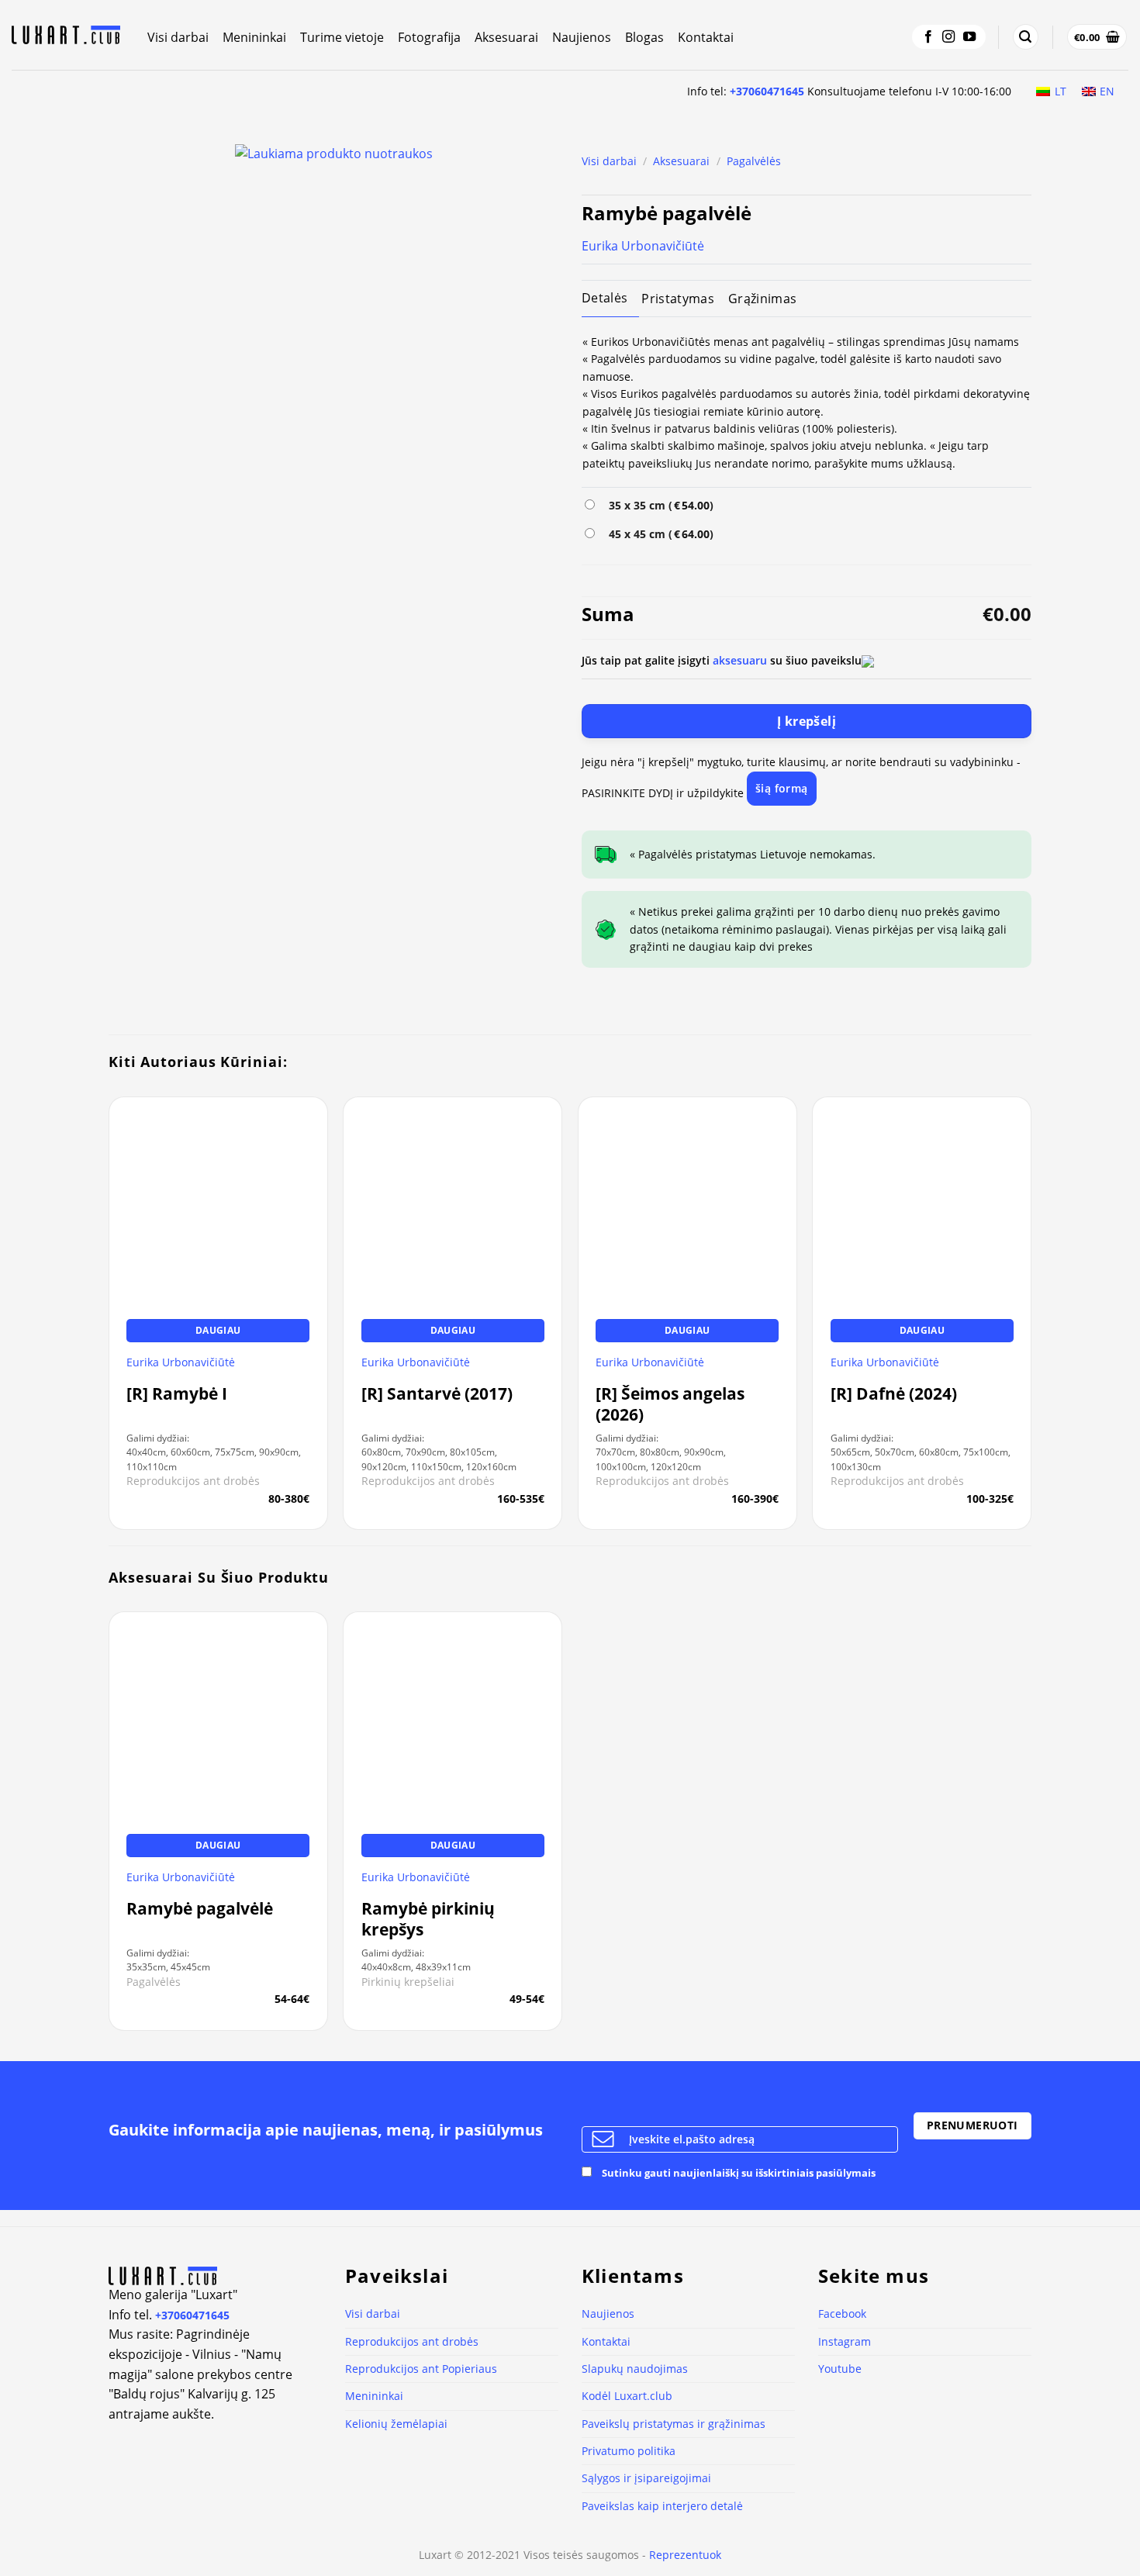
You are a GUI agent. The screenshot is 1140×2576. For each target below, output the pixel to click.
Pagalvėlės (754, 161)
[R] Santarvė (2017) (437, 1394)
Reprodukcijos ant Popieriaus (421, 2369)
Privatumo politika (629, 2451)
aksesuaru (740, 660)
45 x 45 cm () (658, 534)
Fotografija (429, 37)
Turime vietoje (342, 37)
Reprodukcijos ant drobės (412, 2341)
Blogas (644, 37)
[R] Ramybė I (177, 1394)
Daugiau (218, 1330)
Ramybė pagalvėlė (200, 1909)
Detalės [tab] (605, 298)
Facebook (842, 2314)
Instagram (845, 2341)
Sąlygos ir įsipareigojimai (646, 2478)
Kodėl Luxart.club (627, 2396)
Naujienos (582, 37)
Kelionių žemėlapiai (396, 2424)
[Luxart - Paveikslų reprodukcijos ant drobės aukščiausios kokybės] (68, 35)
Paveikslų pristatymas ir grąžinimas (674, 2424)
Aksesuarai (506, 37)
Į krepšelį (807, 721)
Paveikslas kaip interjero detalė (662, 2506)
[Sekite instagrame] (948, 37)
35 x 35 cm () (658, 505)
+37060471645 (767, 91)
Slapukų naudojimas (635, 2369)
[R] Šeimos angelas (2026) (670, 1404)
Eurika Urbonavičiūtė (643, 246)
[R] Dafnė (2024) (894, 1394)
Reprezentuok (685, 2555)
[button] (1025, 37)
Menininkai (254, 37)
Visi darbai (178, 37)
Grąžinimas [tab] (762, 299)
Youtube (840, 2369)
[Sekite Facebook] (928, 37)
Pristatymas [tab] (678, 299)
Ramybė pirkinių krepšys (428, 1919)
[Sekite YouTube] (969, 37)
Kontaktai (706, 37)
